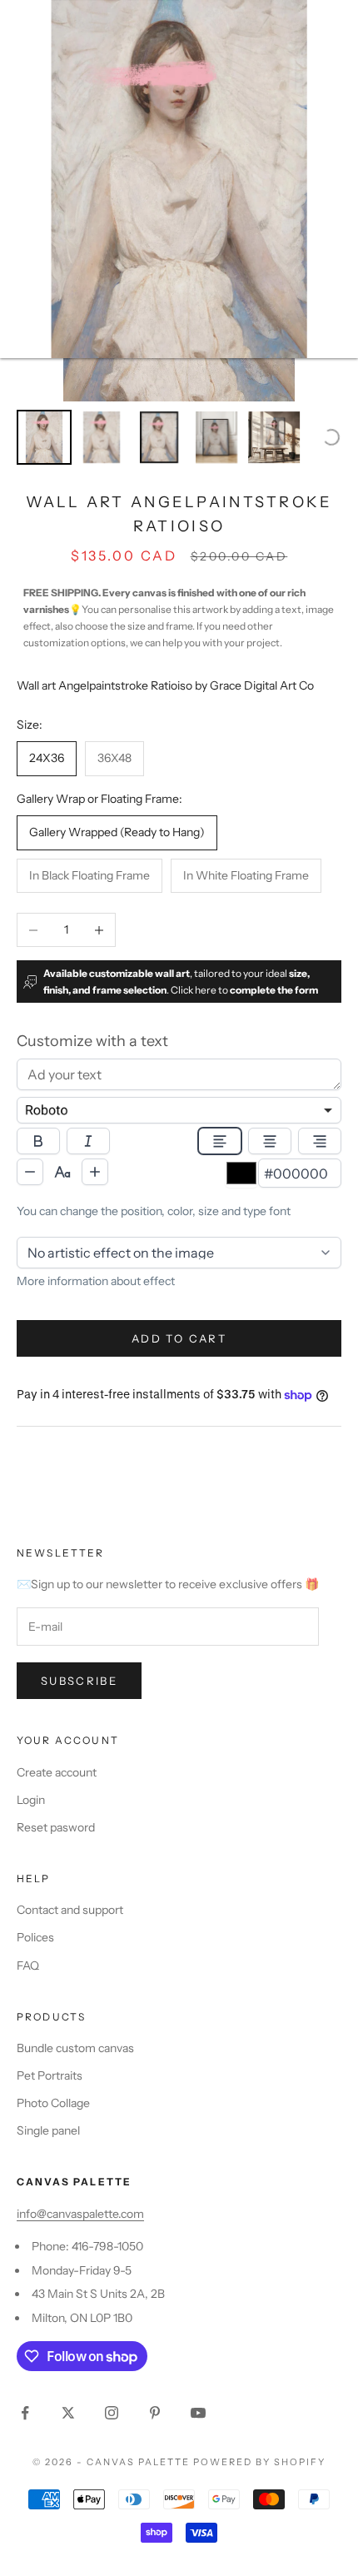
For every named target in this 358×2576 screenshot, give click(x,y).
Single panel (48, 2130)
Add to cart (179, 1338)
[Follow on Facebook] (25, 2413)
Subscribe (79, 1681)
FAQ (28, 1966)
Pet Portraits (50, 2075)
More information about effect (96, 1281)
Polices (35, 1937)
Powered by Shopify (259, 2462)
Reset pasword (56, 1827)
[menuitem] (44, 437)
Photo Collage (53, 2103)
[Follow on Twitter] (68, 2413)
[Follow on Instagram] (112, 2413)
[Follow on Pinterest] (155, 2413)
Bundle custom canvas (75, 2048)
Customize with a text (92, 1041)
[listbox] (179, 1110)
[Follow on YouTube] (198, 2413)
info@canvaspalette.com (80, 2214)
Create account (57, 1772)
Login (31, 1800)
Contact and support (70, 1910)
